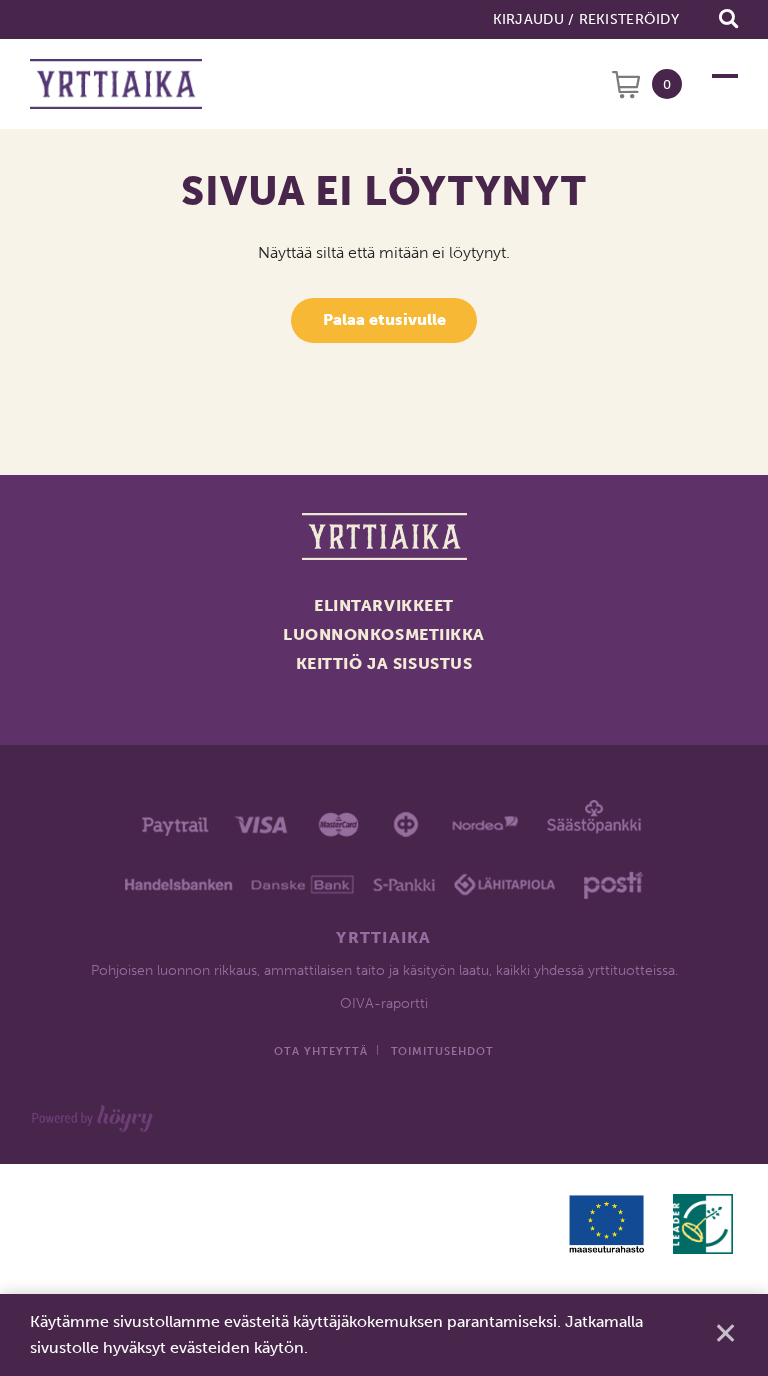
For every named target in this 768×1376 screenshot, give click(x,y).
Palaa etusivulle (384, 319)
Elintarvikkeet (384, 605)
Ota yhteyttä (321, 1051)
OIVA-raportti (384, 1003)
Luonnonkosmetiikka (384, 634)
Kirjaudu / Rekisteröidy (586, 19)
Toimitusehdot (442, 1051)
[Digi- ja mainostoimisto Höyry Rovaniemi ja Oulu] (92, 1114)
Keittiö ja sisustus (384, 663)
